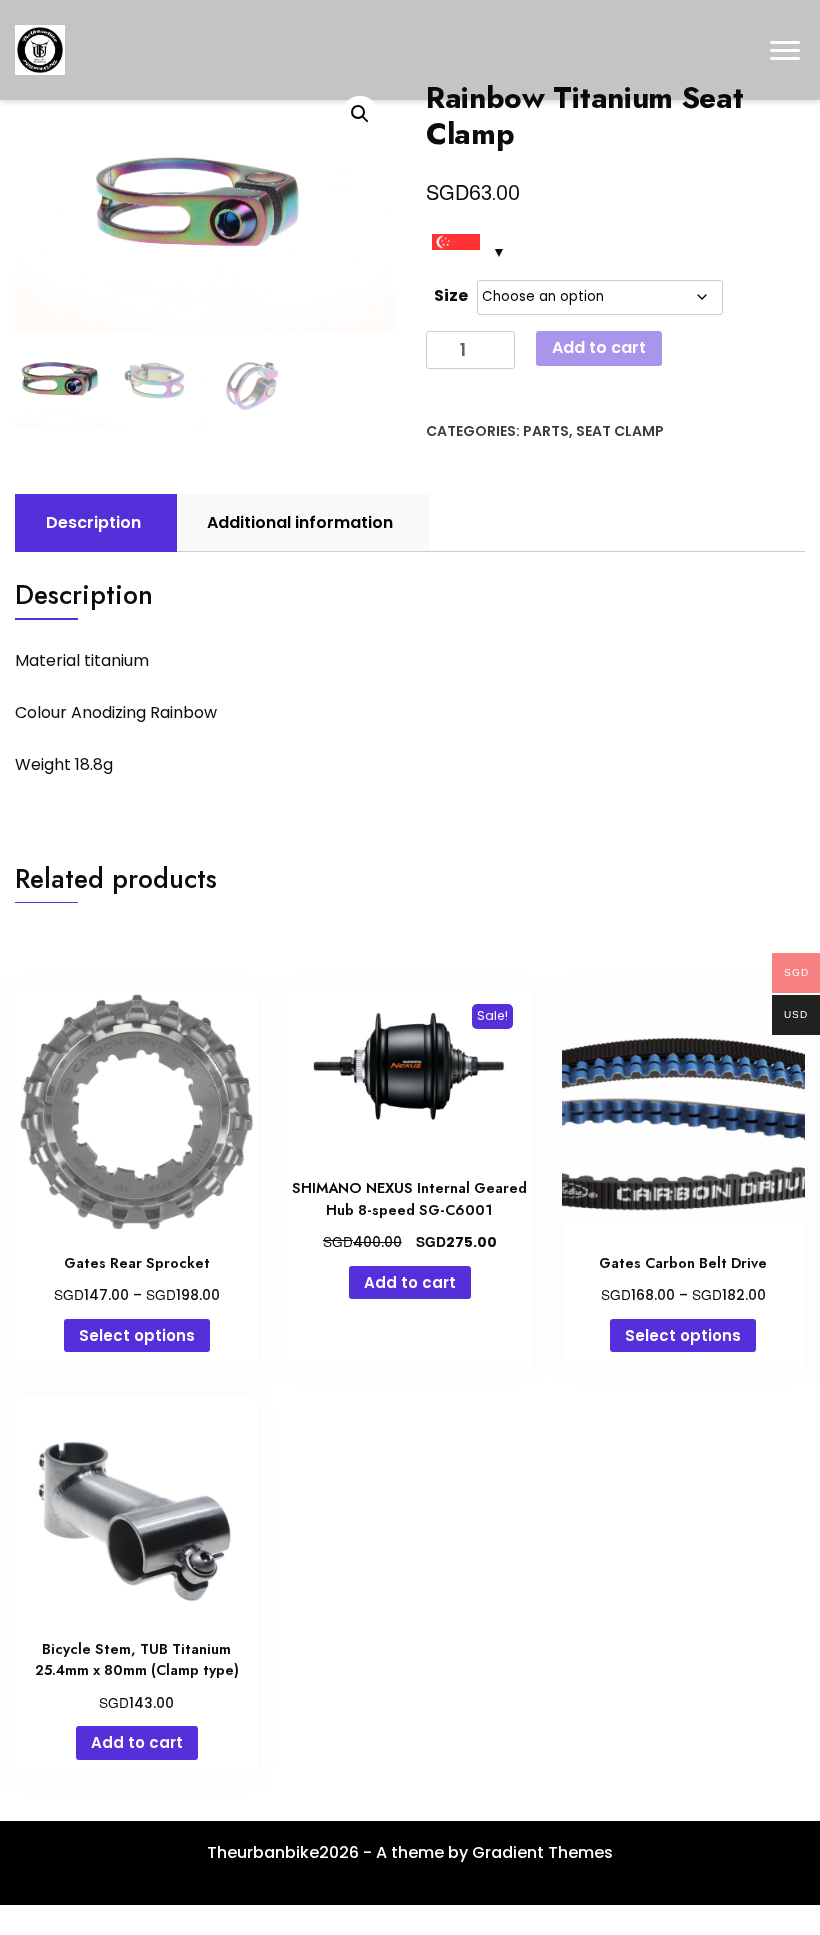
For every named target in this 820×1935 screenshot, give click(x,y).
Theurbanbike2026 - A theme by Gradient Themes (410, 1852)
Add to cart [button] (410, 1282)
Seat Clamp (620, 431)
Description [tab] (93, 522)
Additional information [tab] (300, 522)
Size (451, 295)
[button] (360, 114)
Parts (546, 431)
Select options (137, 1335)
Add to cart (599, 347)
